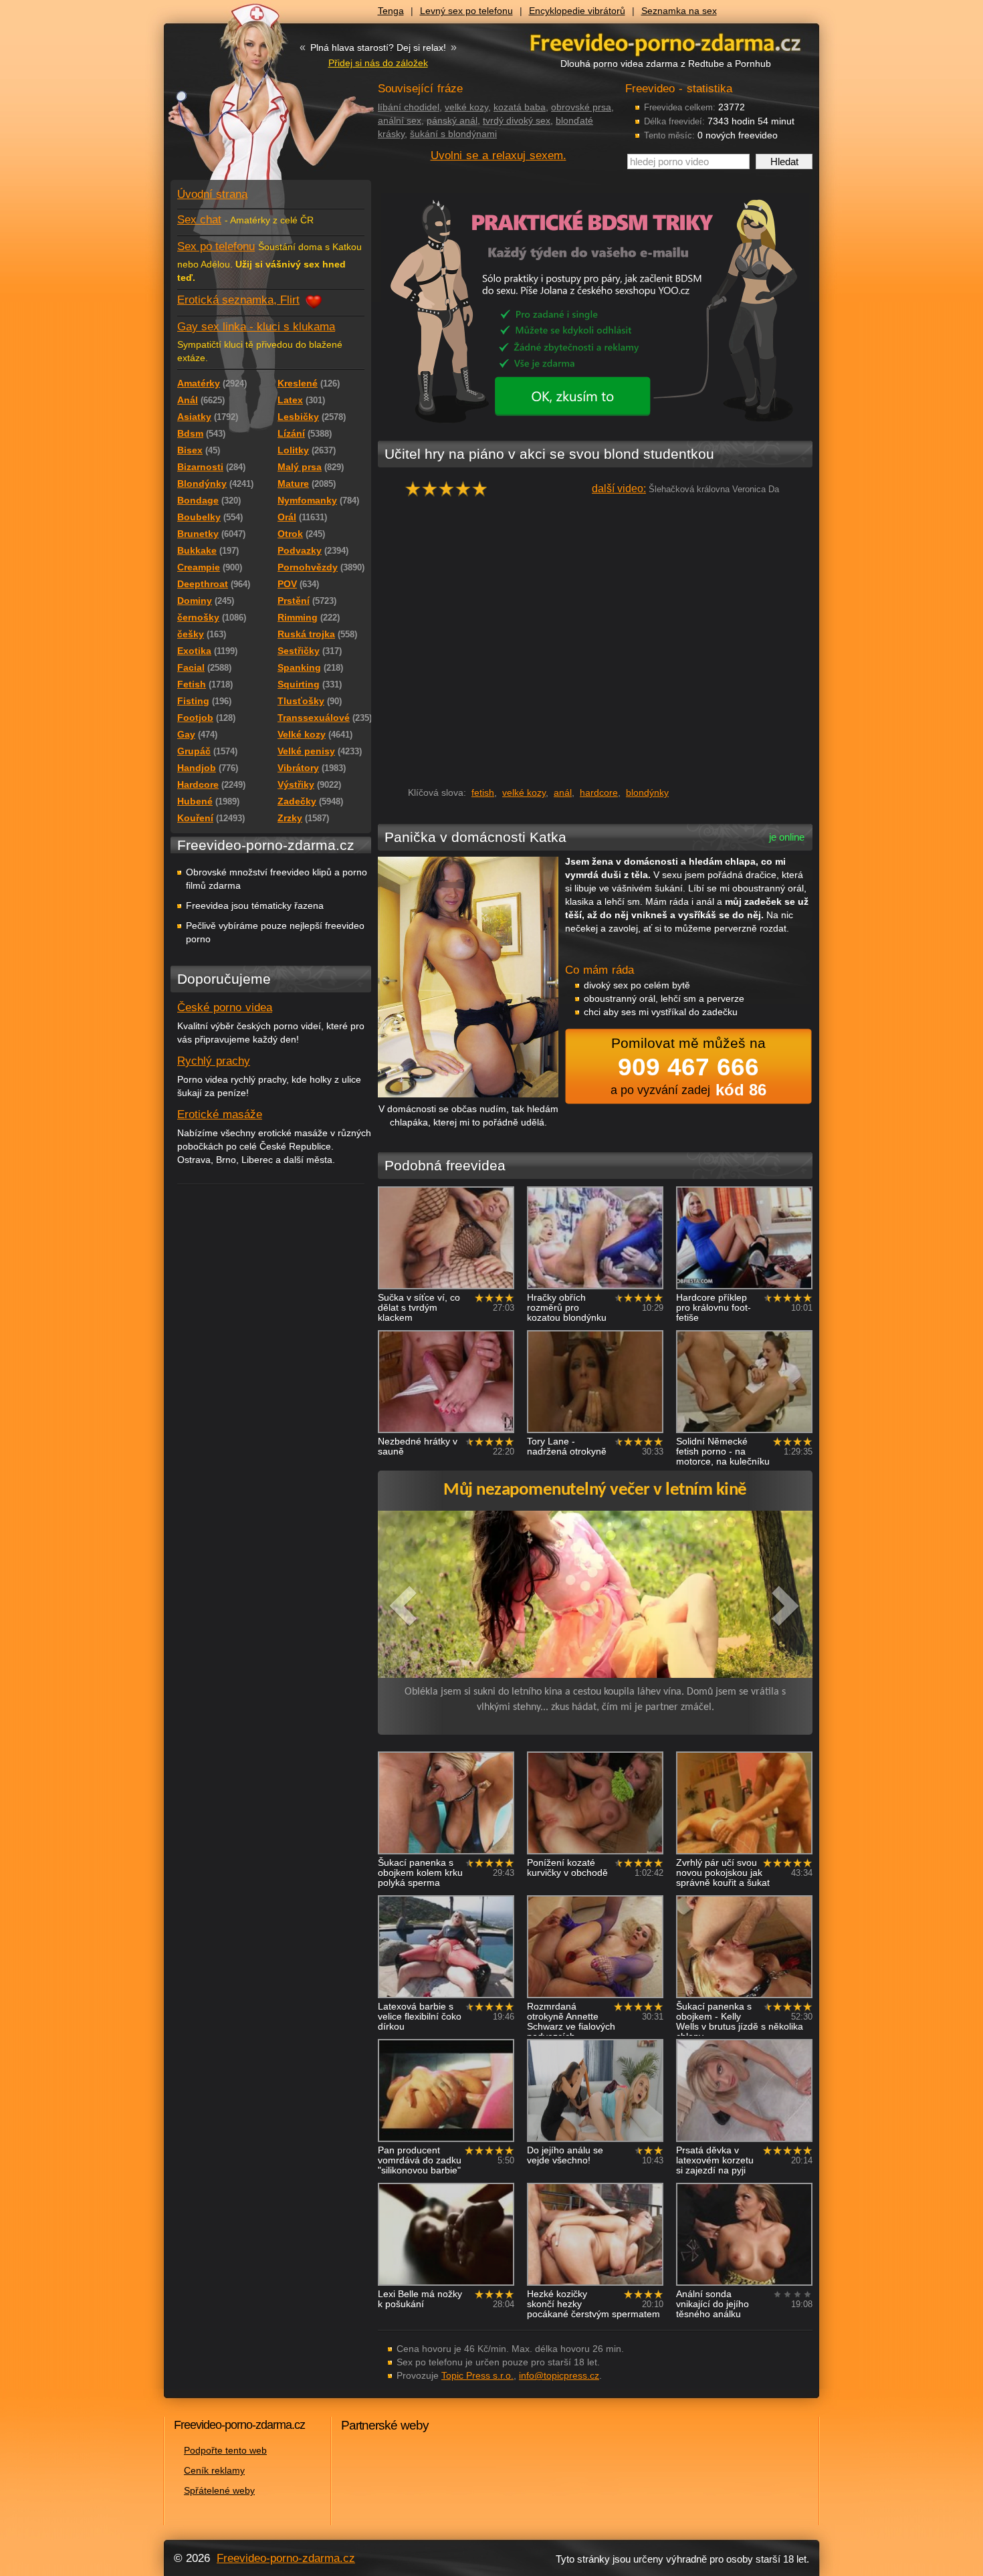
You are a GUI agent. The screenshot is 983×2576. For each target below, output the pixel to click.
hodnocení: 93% (450, 493)
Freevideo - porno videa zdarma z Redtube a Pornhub (244, 100)
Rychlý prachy (214, 1061)
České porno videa (225, 1007)
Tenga (391, 11)
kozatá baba (520, 107)
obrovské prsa (581, 107)
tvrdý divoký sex (517, 120)
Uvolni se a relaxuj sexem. (499, 155)
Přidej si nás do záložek (378, 63)
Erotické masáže (220, 1114)
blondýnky (647, 792)
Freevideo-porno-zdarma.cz (286, 2558)
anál (563, 792)
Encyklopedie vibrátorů (577, 11)
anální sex (400, 120)
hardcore (599, 792)
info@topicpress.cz (559, 2375)
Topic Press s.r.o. (477, 2375)
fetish (483, 792)
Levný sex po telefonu (466, 11)
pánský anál (452, 120)
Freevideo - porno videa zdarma (665, 42)
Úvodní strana (212, 194)
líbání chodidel (409, 107)
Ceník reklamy (214, 2470)
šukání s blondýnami (453, 134)
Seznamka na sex (679, 11)
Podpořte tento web (225, 2450)
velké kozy (466, 107)
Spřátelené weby (219, 2490)
